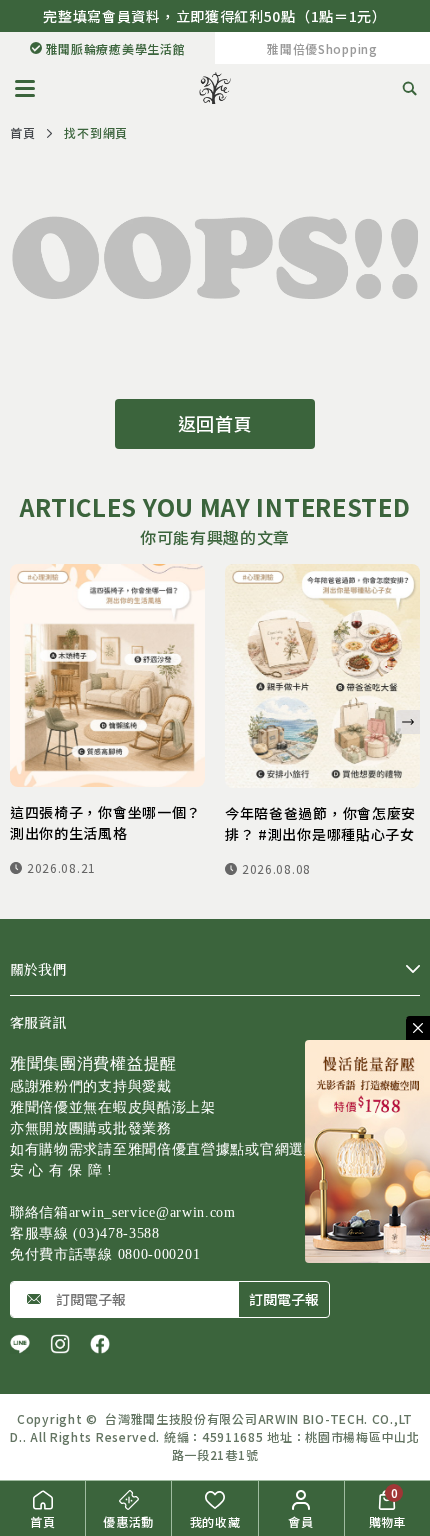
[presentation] (408, 722)
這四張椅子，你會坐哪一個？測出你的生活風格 (105, 822)
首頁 (22, 132)
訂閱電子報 (284, 1299)
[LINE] (20, 1344)
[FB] (100, 1344)
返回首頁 (215, 423)
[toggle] (418, 1028)
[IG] (60, 1344)
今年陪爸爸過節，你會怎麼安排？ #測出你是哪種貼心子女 (320, 823)
